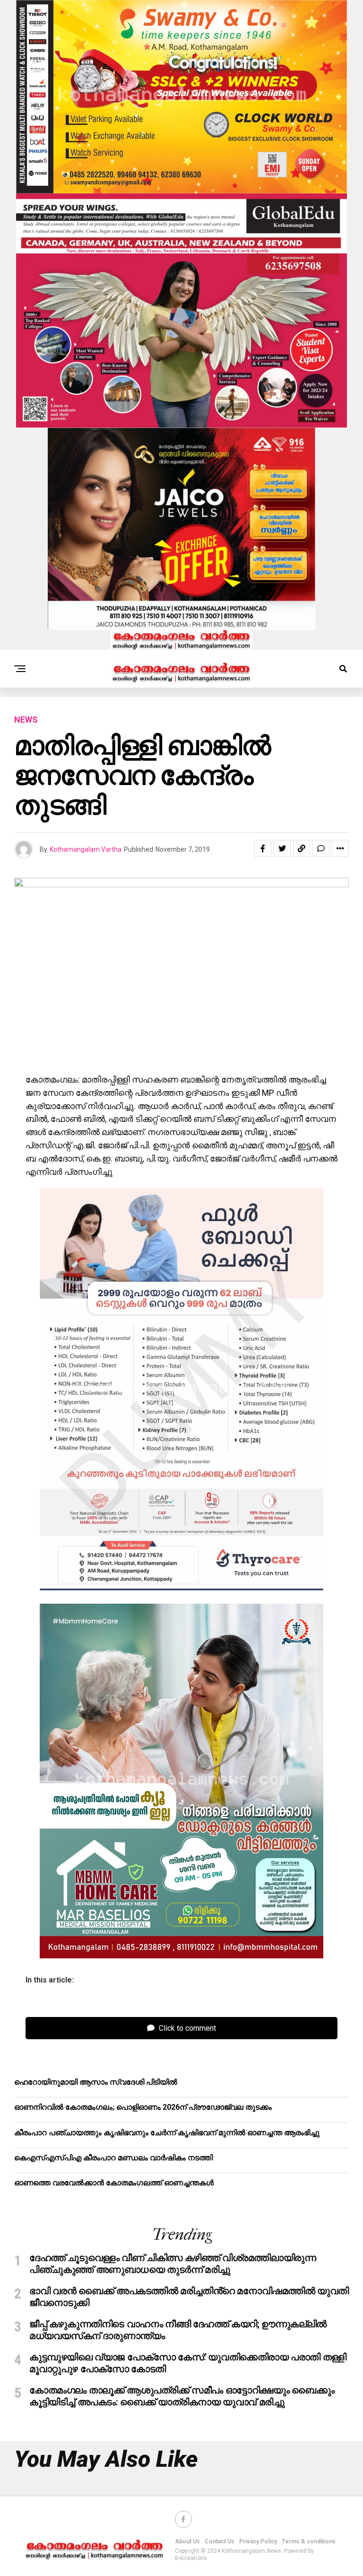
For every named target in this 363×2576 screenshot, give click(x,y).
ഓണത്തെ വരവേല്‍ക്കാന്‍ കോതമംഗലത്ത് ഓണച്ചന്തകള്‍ (114, 2183)
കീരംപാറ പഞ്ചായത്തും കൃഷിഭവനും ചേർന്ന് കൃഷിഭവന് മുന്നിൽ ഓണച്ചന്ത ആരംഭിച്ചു (167, 2133)
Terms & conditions (309, 2541)
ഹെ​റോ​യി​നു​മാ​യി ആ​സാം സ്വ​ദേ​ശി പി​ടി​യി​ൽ (96, 2082)
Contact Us (220, 2541)
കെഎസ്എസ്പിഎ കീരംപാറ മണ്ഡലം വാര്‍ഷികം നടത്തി (113, 2158)
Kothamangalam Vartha (86, 849)
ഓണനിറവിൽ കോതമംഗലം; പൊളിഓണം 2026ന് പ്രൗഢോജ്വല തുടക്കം (143, 2107)
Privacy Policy (258, 2541)
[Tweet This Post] (282, 848)
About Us (187, 2541)
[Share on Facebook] (263, 848)
